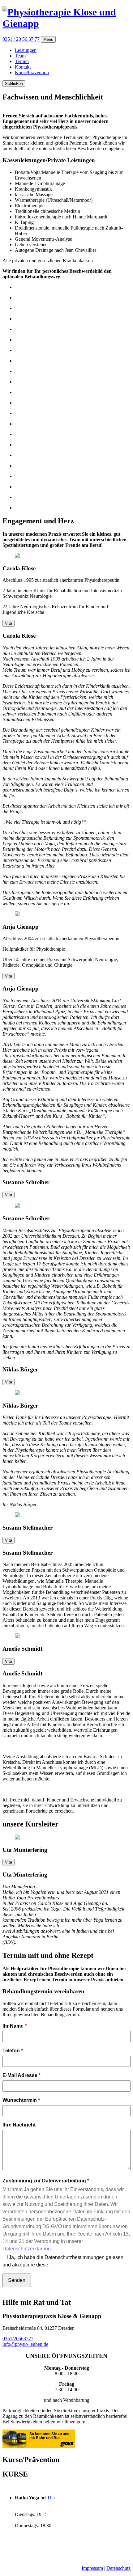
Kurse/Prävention (32, 72)
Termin (22, 61)
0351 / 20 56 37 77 (21, 39)
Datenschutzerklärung (27, 2249)
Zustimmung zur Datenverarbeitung (44, 2181)
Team (20, 56)
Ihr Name (13, 2026)
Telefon (11, 2051)
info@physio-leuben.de (25, 2344)
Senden (17, 2280)
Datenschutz (118, 2568)
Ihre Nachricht (19, 2125)
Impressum (92, 2568)
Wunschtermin (20, 2100)
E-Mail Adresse (20, 2075)
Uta (51, 2498)
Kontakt (23, 67)
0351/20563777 (18, 2339)
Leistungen (26, 50)
